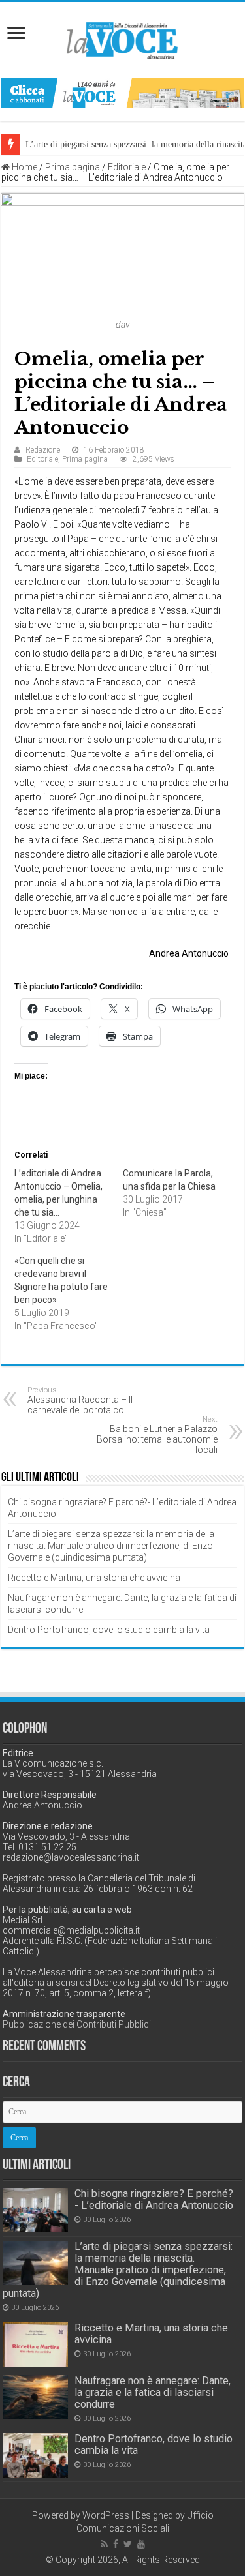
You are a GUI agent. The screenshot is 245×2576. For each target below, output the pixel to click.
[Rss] (104, 2544)
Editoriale (127, 167)
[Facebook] (116, 2544)
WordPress (106, 2515)
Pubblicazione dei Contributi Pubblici (77, 2024)
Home (24, 167)
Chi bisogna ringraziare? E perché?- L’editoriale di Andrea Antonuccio (154, 2199)
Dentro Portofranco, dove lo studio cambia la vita (109, 1630)
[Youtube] (141, 2544)
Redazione (43, 450)
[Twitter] (128, 2544)
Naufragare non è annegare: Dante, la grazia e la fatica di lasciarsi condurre (153, 2392)
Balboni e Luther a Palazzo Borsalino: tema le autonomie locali (157, 1435)
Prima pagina (73, 167)
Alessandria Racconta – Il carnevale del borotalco (80, 1400)
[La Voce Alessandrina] (123, 38)
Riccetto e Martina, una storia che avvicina (94, 1578)
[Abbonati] (122, 93)
